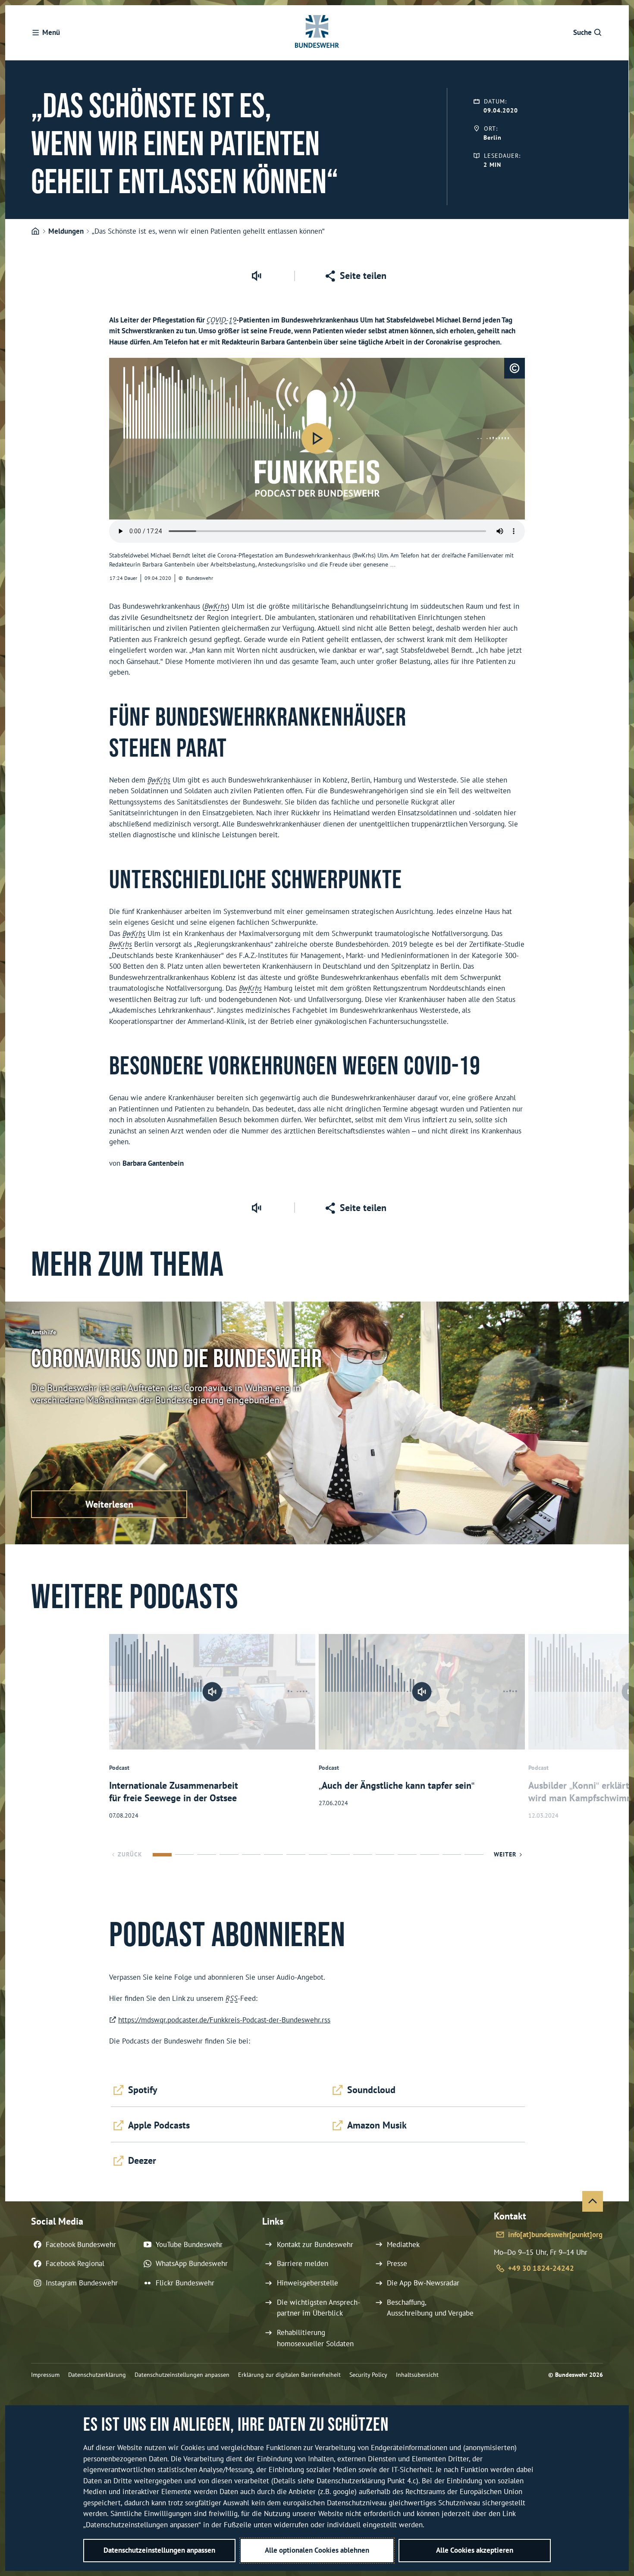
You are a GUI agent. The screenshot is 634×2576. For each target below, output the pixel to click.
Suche (582, 32)
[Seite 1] (162, 1855)
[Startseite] (35, 232)
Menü (51, 32)
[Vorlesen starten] (256, 276)
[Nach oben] (593, 2201)
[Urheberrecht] (515, 368)
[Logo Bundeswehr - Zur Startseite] (317, 33)
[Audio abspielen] (317, 438)
